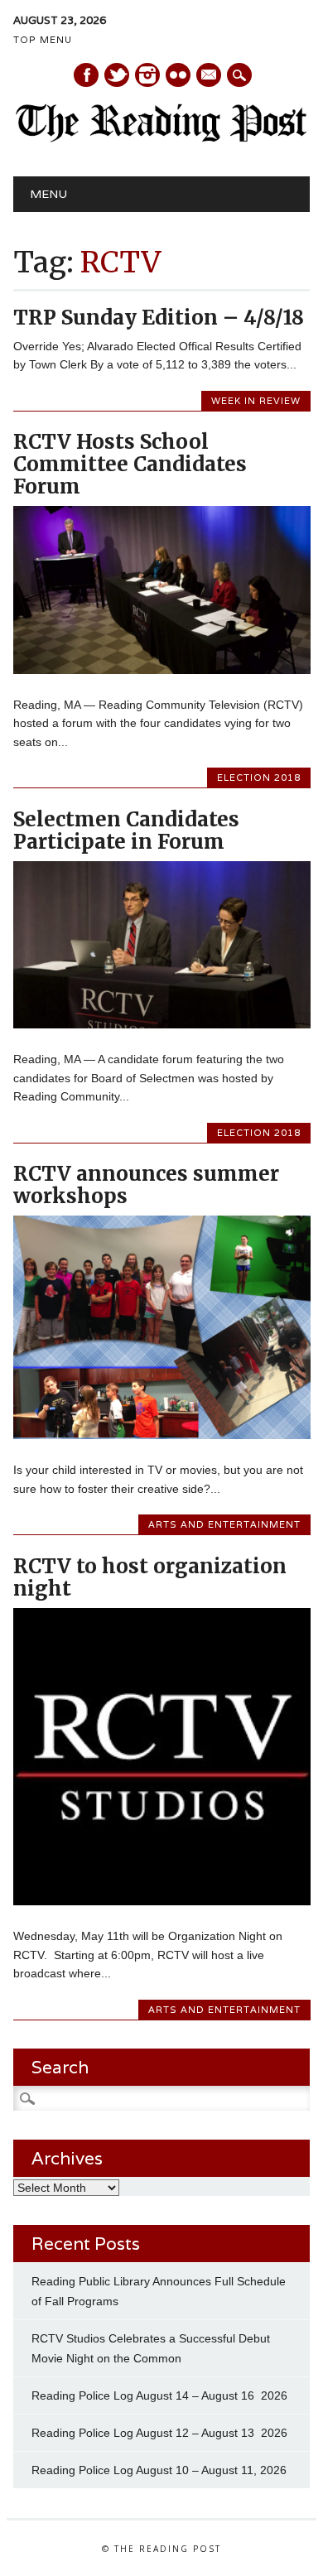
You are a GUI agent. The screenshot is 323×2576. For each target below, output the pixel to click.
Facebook (86, 75)
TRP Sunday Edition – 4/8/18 (159, 318)
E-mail (210, 76)
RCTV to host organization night (150, 1577)
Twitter (117, 75)
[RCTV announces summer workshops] (162, 1435)
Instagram (147, 75)
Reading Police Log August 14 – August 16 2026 (159, 2395)
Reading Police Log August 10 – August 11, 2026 (159, 2470)
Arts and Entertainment (224, 1524)
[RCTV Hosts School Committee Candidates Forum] (162, 670)
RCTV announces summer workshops (146, 1185)
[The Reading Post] (162, 138)
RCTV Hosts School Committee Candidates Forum (130, 464)
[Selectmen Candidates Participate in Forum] (162, 1024)
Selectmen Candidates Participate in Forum (126, 831)
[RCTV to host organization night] (162, 1901)
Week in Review (256, 401)
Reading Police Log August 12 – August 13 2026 (159, 2433)
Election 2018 (259, 778)
